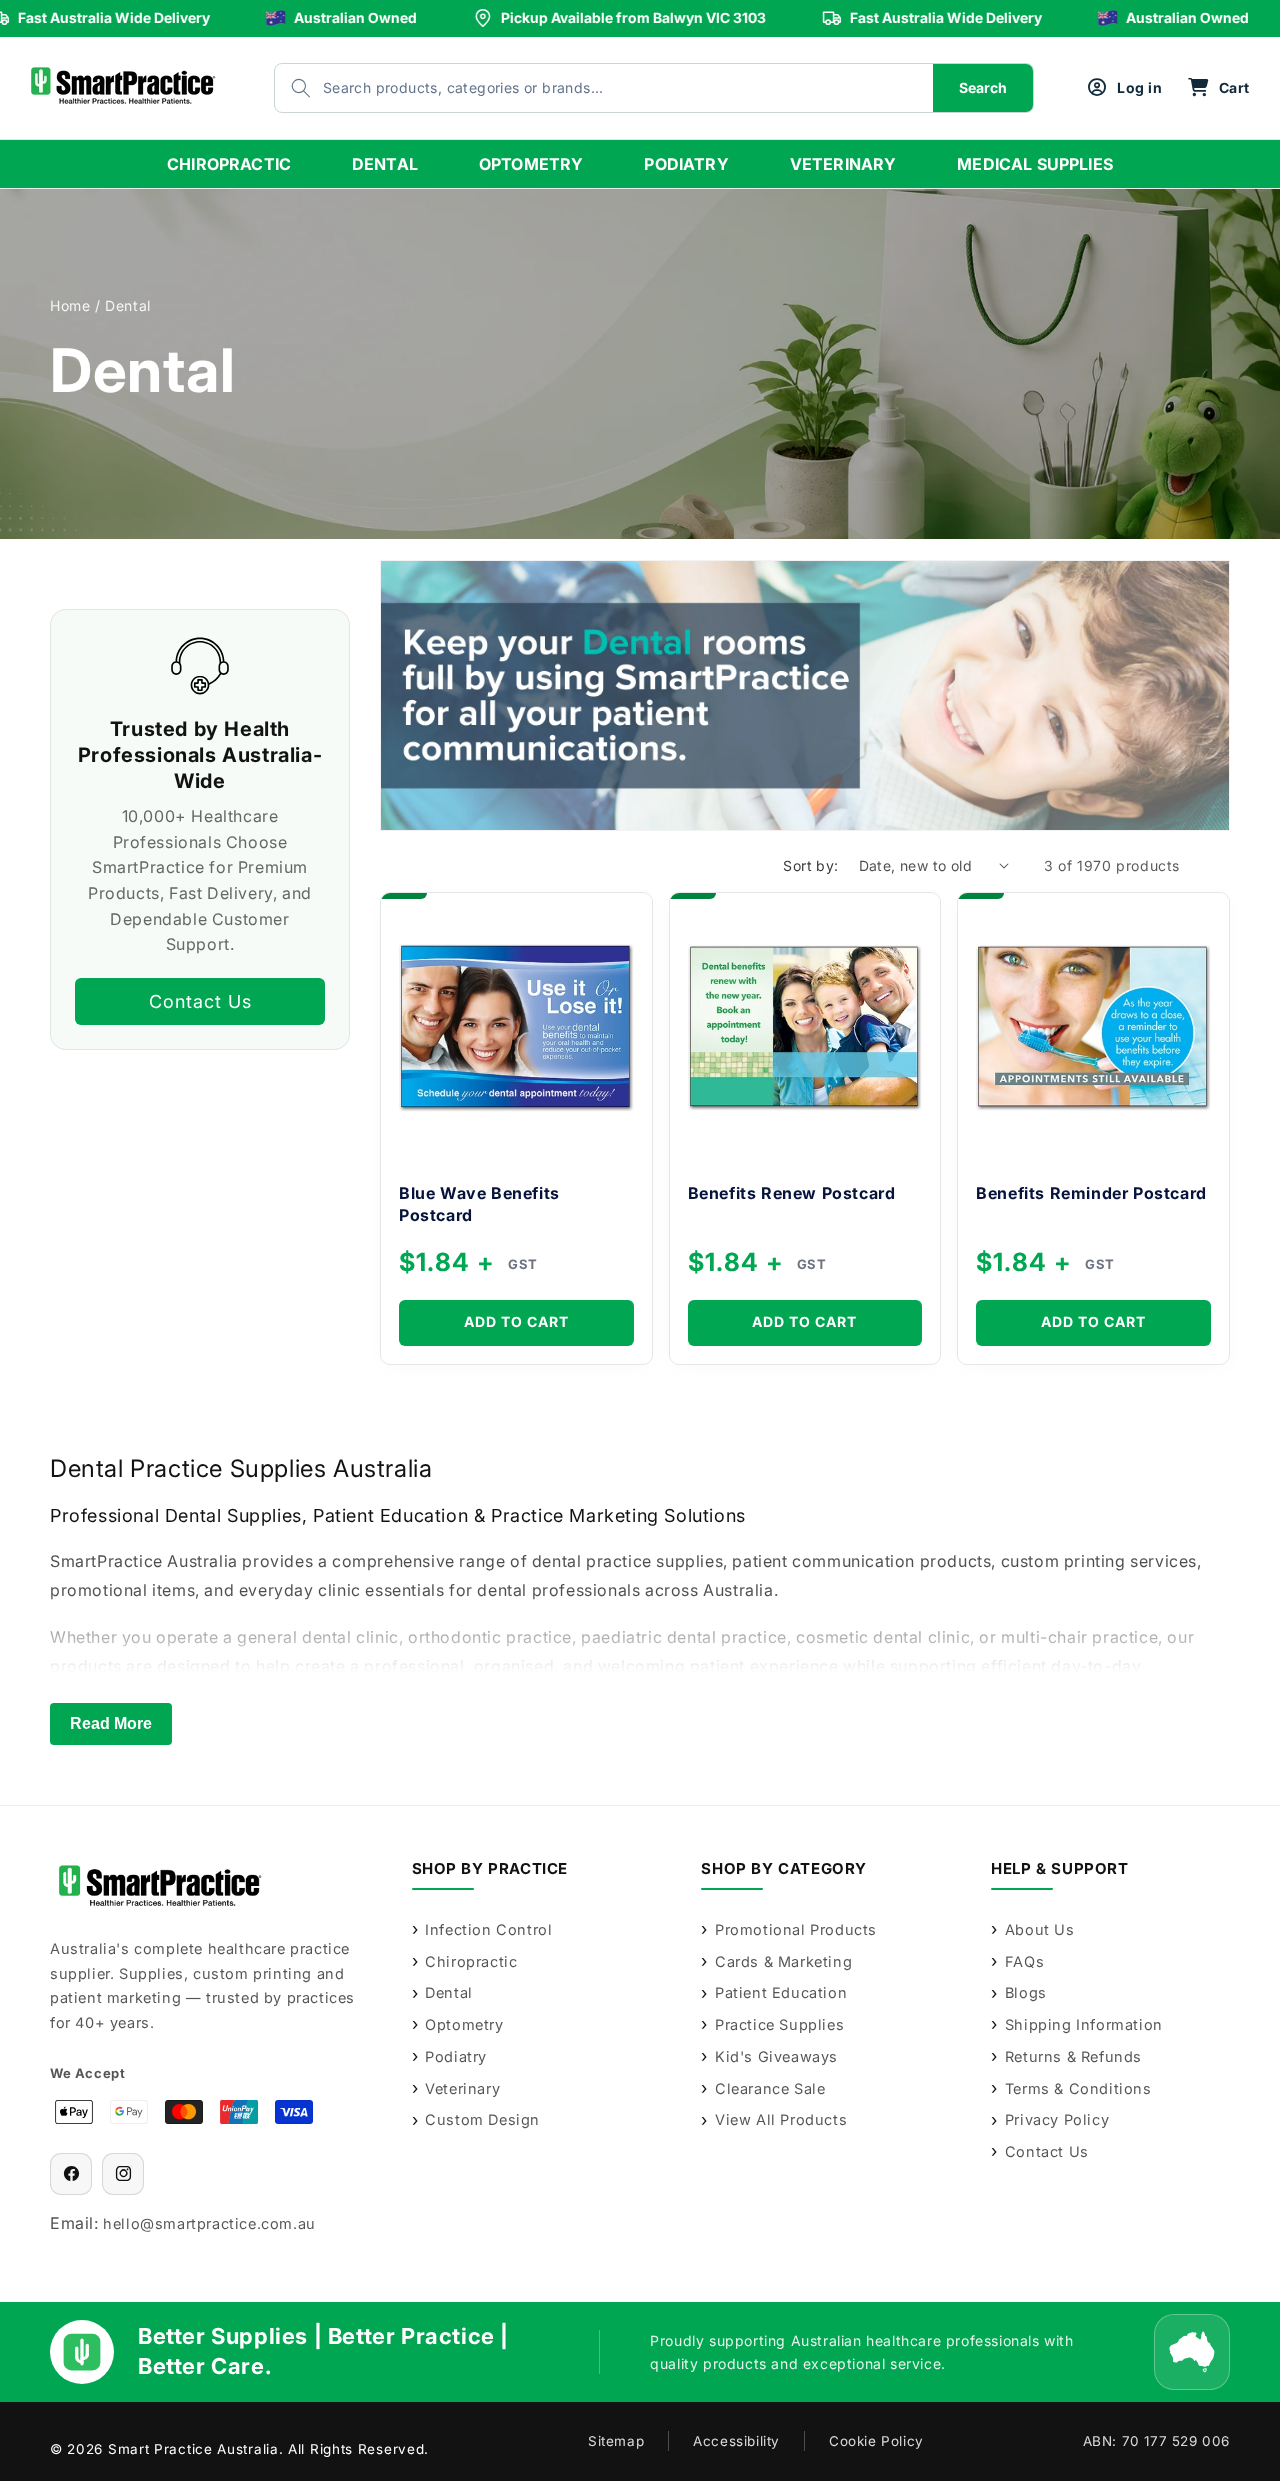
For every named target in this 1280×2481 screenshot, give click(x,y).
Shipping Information (1084, 2024)
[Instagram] (123, 2174)
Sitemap (616, 2441)
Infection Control (488, 1929)
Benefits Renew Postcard (792, 1193)
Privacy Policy (1057, 2119)
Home (70, 305)
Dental (449, 1992)
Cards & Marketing (783, 1961)
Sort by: (810, 865)
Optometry (464, 2024)
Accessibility (736, 2441)
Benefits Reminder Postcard (1091, 1193)
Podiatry (456, 2056)
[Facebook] (71, 2174)
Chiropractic (471, 1961)
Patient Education (781, 1992)
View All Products (781, 2119)
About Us (1039, 1929)
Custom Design (482, 2119)
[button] (1218, 88)
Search (983, 87)
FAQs (1024, 1961)
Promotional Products (796, 1929)
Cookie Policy (876, 2441)
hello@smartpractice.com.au (209, 2223)
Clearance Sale (770, 2088)
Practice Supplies (779, 2024)
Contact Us (200, 1000)
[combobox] (584, 88)
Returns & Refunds (1073, 2056)
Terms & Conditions (1078, 2088)
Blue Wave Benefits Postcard (479, 1204)
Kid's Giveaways (776, 2056)
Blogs (1026, 1992)
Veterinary (462, 2088)
